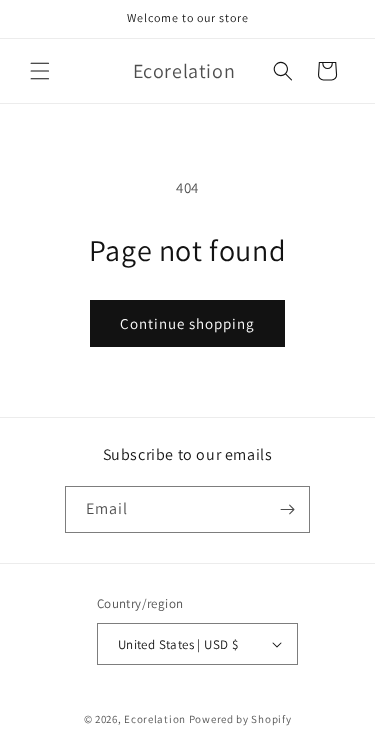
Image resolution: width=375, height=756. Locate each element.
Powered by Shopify (240, 719)
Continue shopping (187, 323)
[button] (40, 71)
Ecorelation (155, 719)
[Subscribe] (287, 509)
